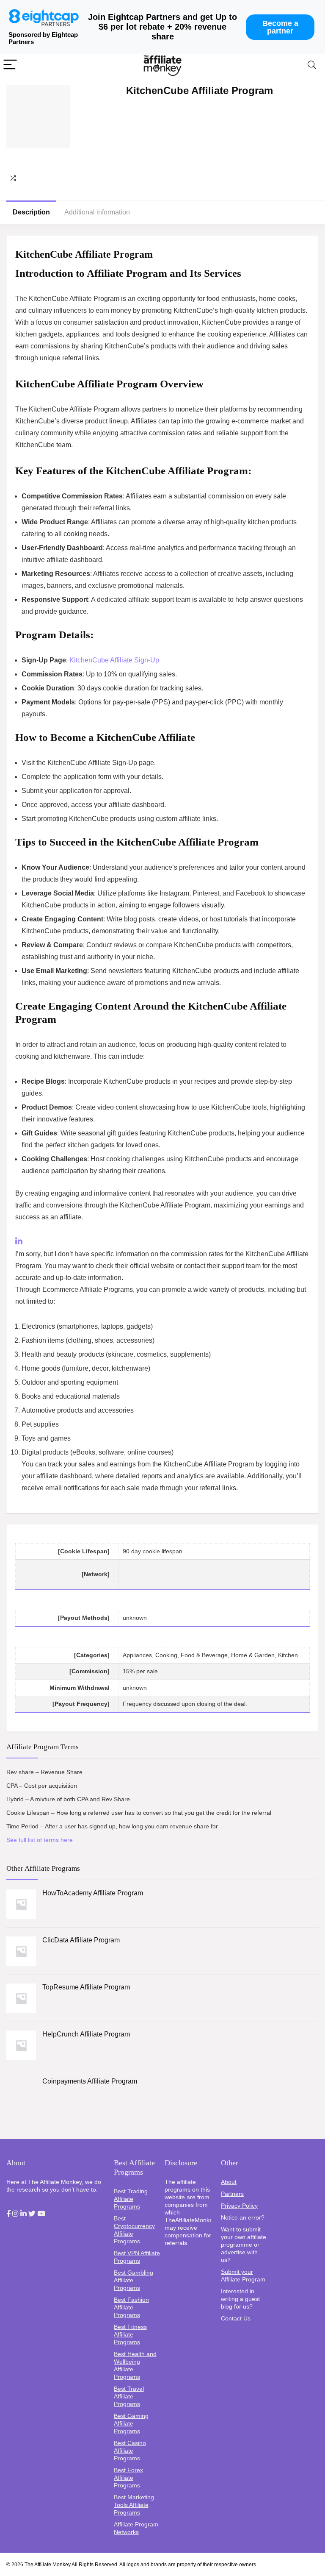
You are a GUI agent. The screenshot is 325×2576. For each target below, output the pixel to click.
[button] (8, 2214)
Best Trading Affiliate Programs (131, 2199)
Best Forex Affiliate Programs (128, 2478)
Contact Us (236, 2318)
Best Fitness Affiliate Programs (130, 2334)
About (229, 2182)
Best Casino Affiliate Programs (130, 2451)
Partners (232, 2194)
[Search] (312, 65)
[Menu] (10, 65)
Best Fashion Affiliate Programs (131, 2307)
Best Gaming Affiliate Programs (131, 2423)
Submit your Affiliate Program (243, 2276)
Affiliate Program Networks (136, 2528)
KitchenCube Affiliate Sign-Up (114, 660)
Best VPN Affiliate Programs (137, 2257)
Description (31, 212)
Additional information (97, 212)
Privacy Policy (239, 2206)
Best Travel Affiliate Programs (129, 2396)
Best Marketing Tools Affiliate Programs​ (134, 2505)
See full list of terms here (40, 1840)
